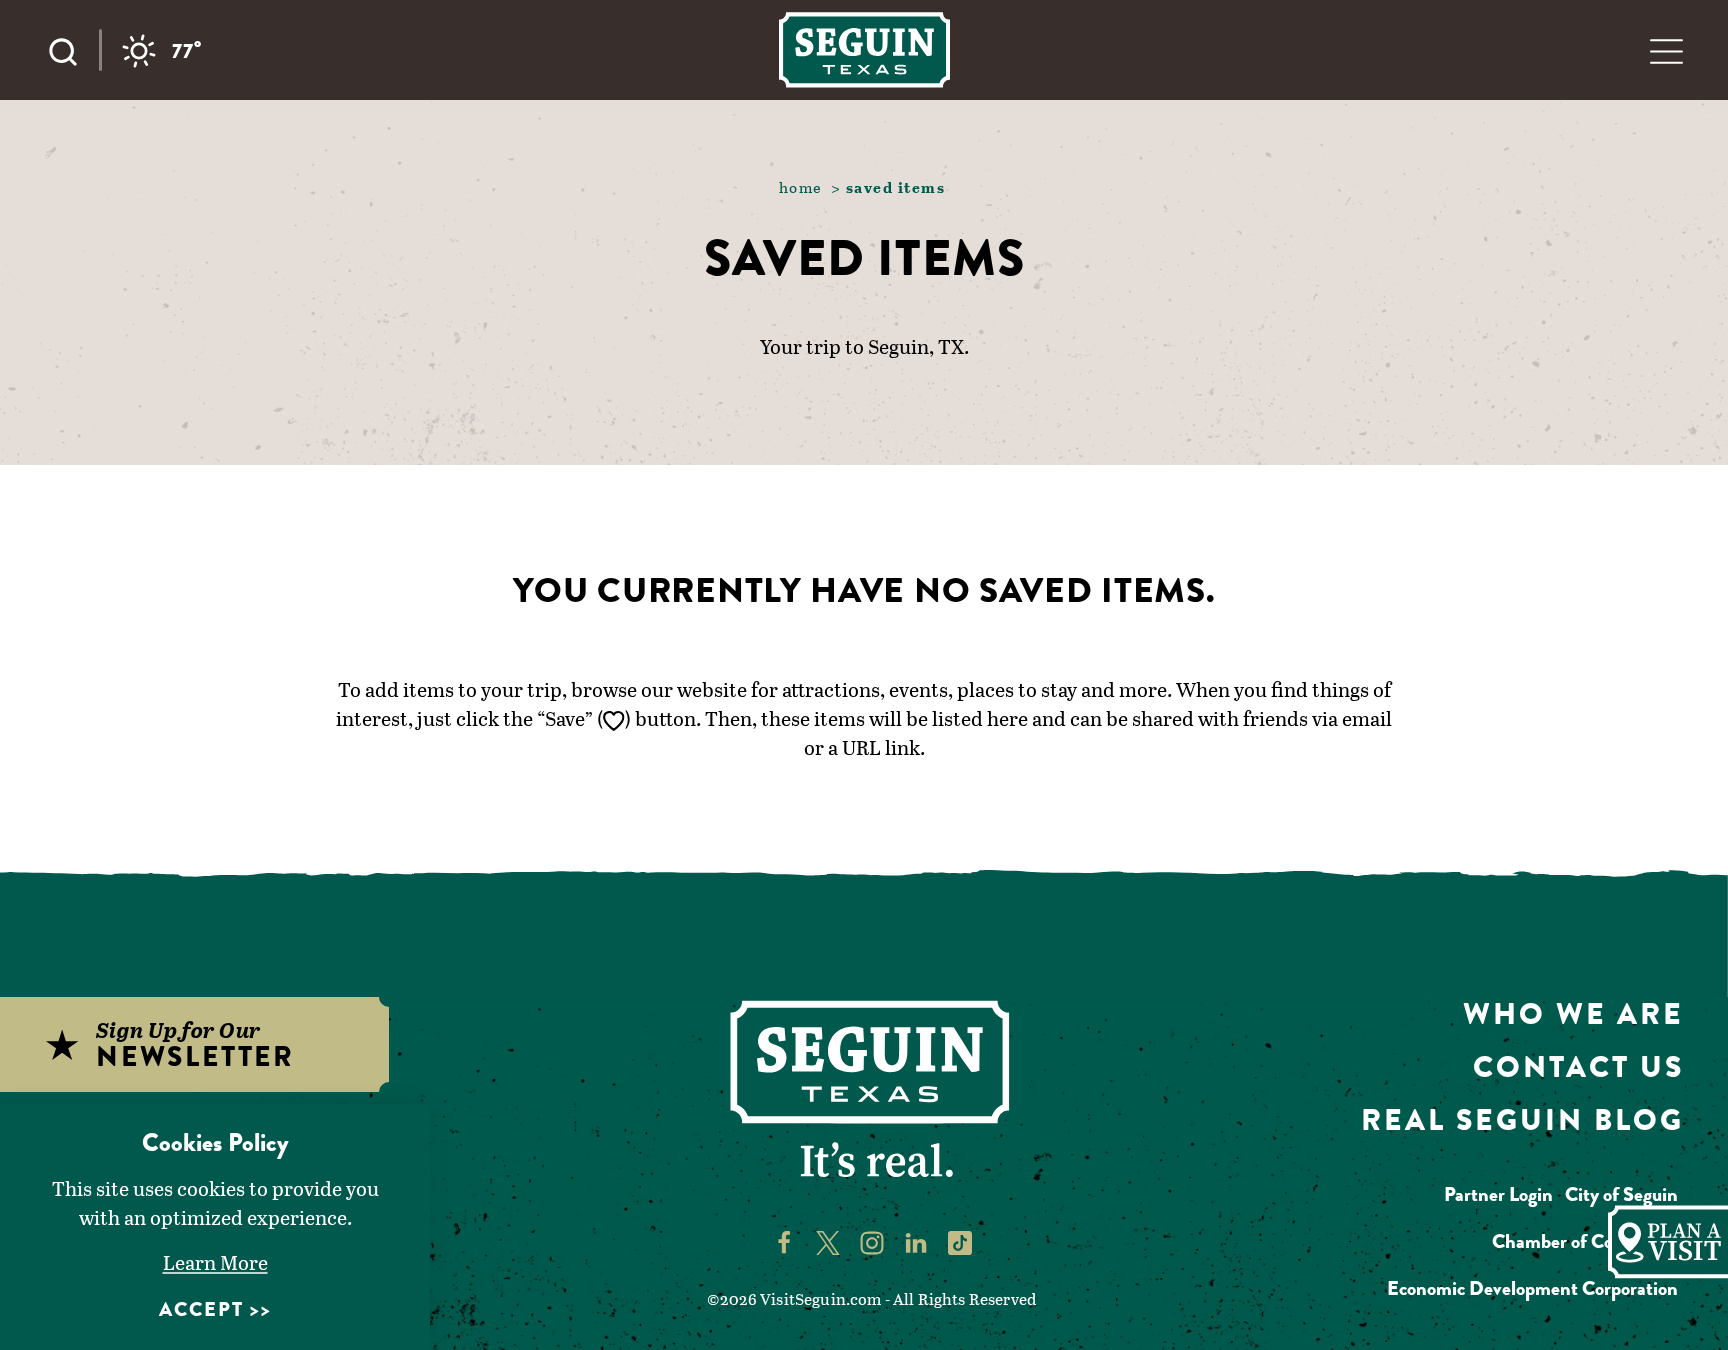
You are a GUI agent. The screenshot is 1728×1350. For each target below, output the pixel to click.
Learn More (215, 1262)
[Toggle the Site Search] (73, 50)
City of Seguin (1621, 1194)
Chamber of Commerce (1585, 1241)
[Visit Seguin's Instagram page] (872, 1241)
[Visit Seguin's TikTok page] (960, 1241)
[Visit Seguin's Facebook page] (784, 1241)
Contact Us (1578, 1066)
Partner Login (1498, 1194)
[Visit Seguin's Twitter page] (828, 1241)
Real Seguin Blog (1522, 1119)
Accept (201, 1309)
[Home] (864, 49)
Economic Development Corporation (1532, 1288)
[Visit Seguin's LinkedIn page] (916, 1241)
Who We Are (1573, 1013)
